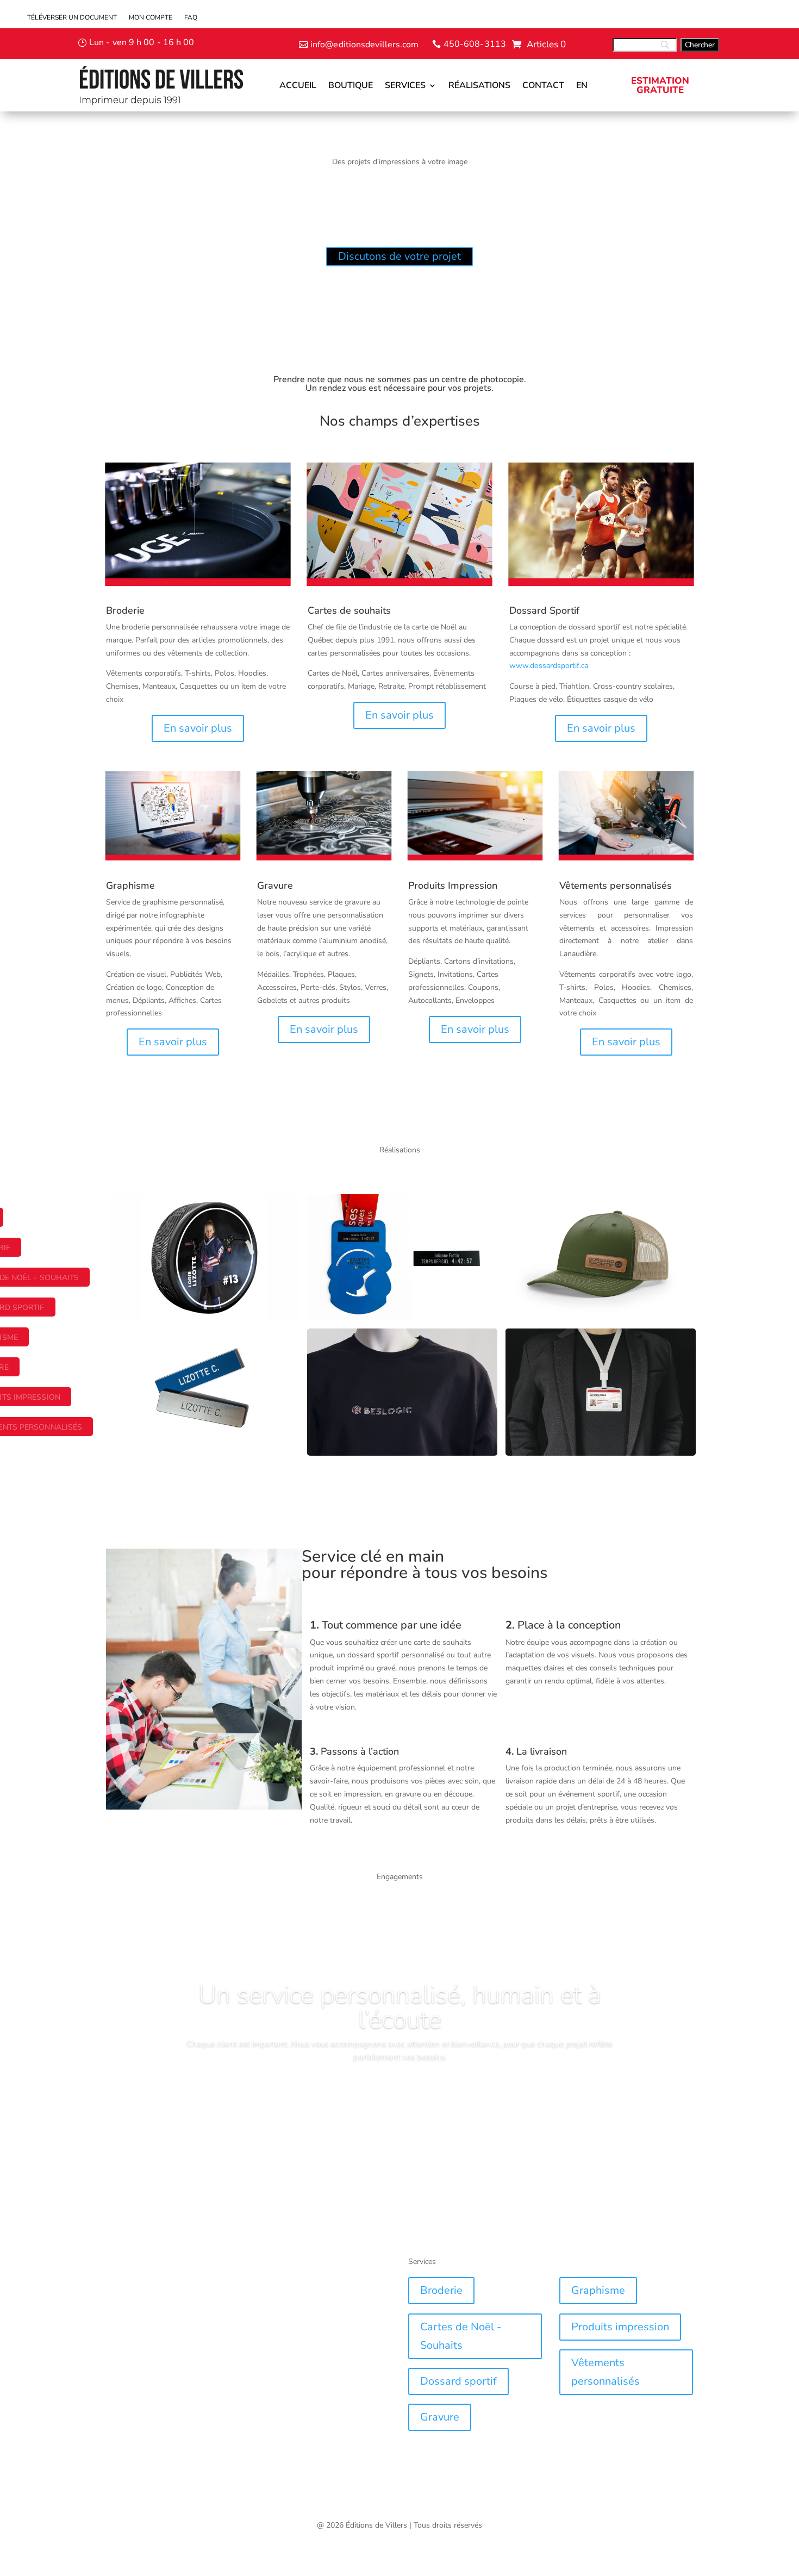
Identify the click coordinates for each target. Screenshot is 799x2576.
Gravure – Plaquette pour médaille (397, 1215)
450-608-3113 (475, 44)
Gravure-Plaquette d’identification (196, 1350)
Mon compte (151, 18)
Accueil (298, 85)
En (582, 85)
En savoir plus (198, 728)
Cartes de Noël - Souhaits (461, 2336)
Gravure (440, 2417)
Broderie (125, 610)
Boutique (351, 85)
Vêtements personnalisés (606, 2372)
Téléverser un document (72, 18)
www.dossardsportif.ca (549, 666)
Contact (543, 85)
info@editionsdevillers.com (365, 45)
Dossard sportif (458, 2381)
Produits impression (620, 2327)
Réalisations (479, 85)
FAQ (191, 18)
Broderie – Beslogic (361, 1350)
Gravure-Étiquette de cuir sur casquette (582, 1220)
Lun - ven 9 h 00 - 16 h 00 (142, 42)
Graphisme (598, 2290)
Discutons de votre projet (399, 256)
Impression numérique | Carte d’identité (583, 1355)
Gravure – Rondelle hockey (180, 1215)
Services (405, 85)
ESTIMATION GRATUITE (660, 85)
